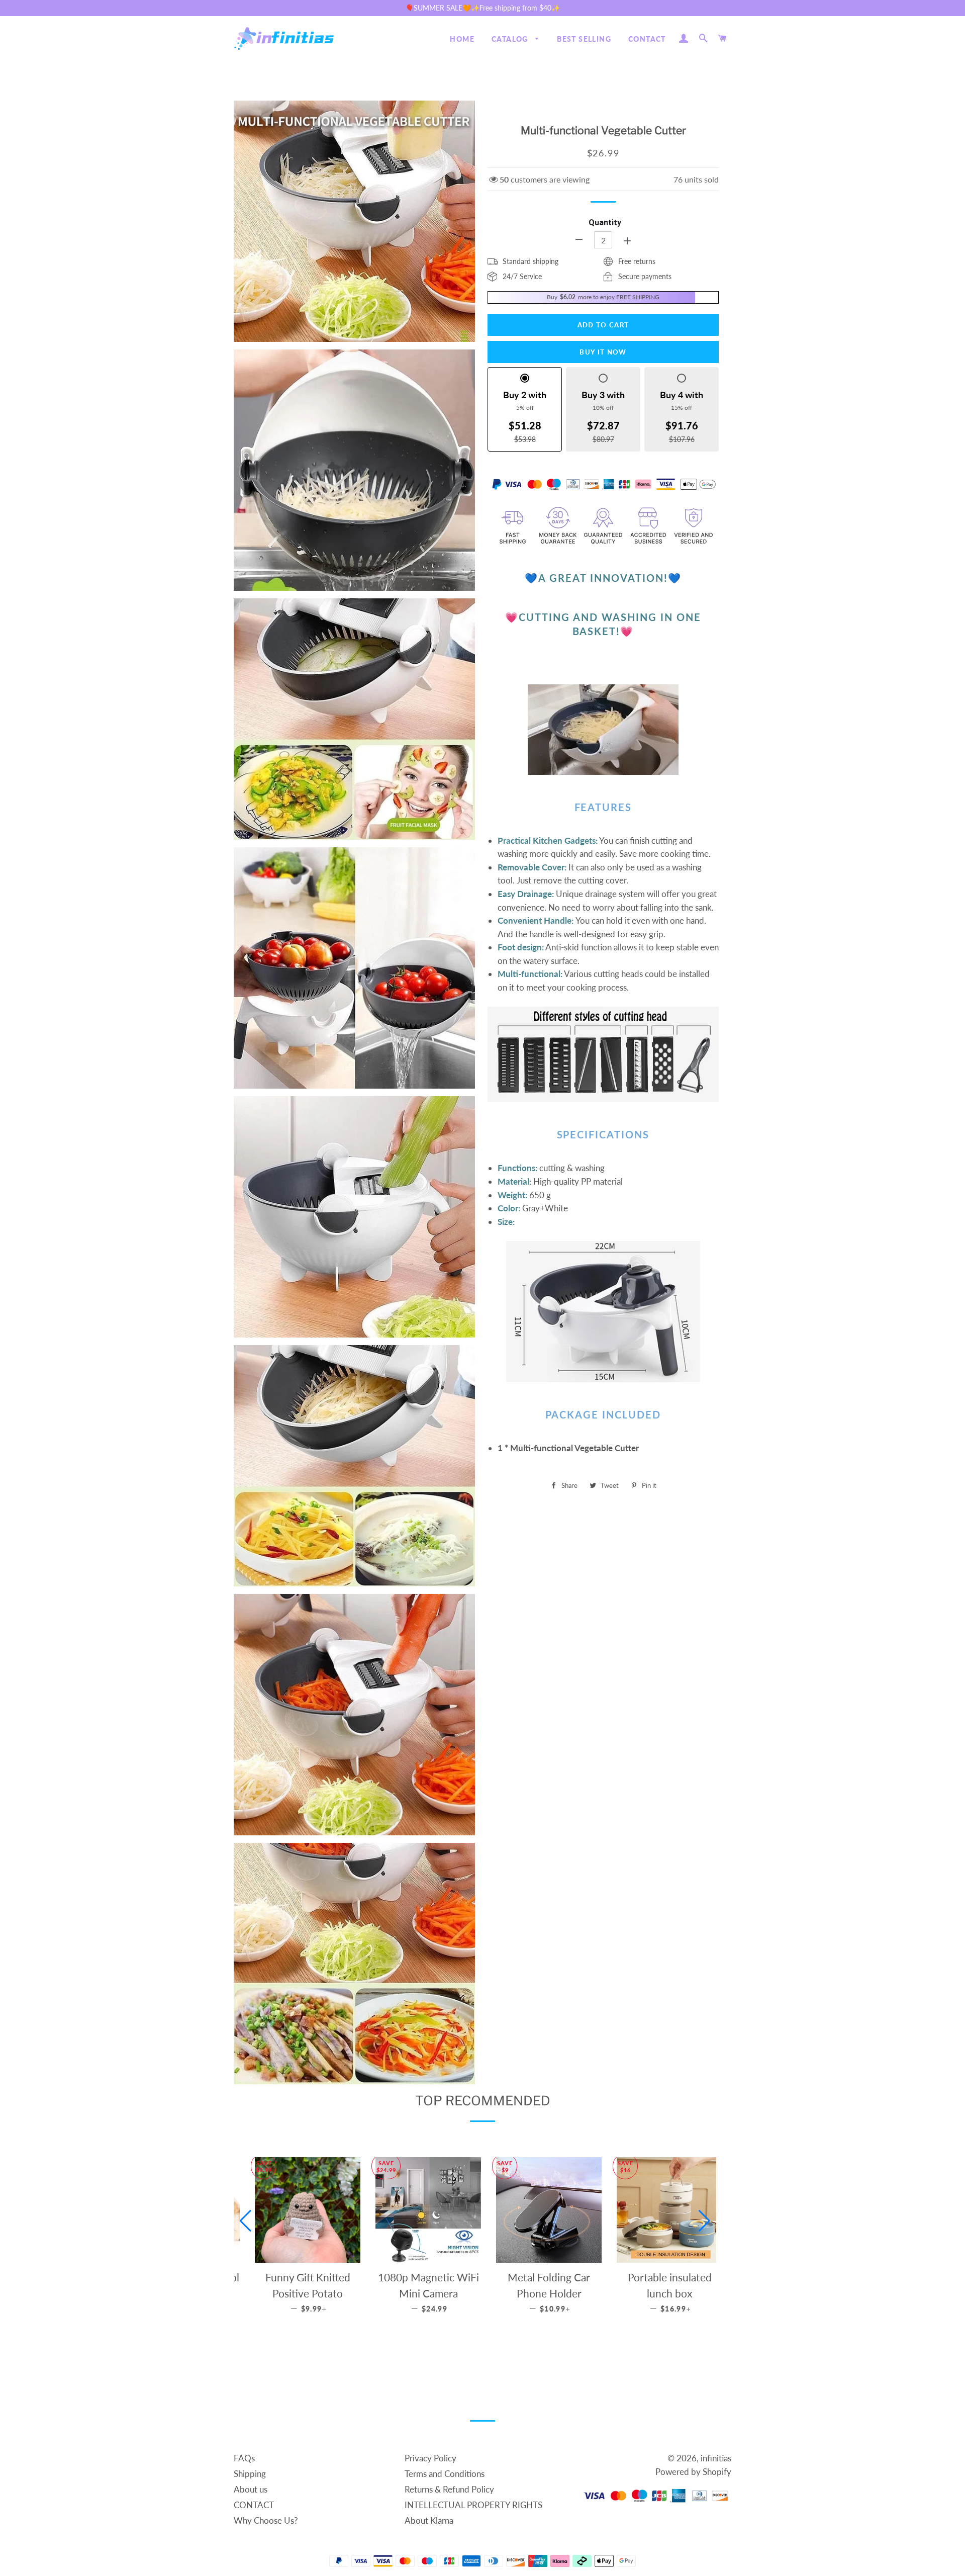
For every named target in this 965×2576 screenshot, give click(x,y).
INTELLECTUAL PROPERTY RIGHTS (473, 2505)
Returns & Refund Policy (449, 2489)
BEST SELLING (584, 39)
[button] (246, 2221)
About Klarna (429, 2520)
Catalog (511, 39)
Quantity (605, 223)
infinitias (716, 2458)
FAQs (244, 2458)
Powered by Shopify (693, 2472)
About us (251, 2489)
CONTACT (647, 39)
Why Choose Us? (266, 2520)
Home (462, 39)
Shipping (250, 2474)
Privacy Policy (430, 2458)
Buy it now (603, 352)
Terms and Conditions (445, 2474)
